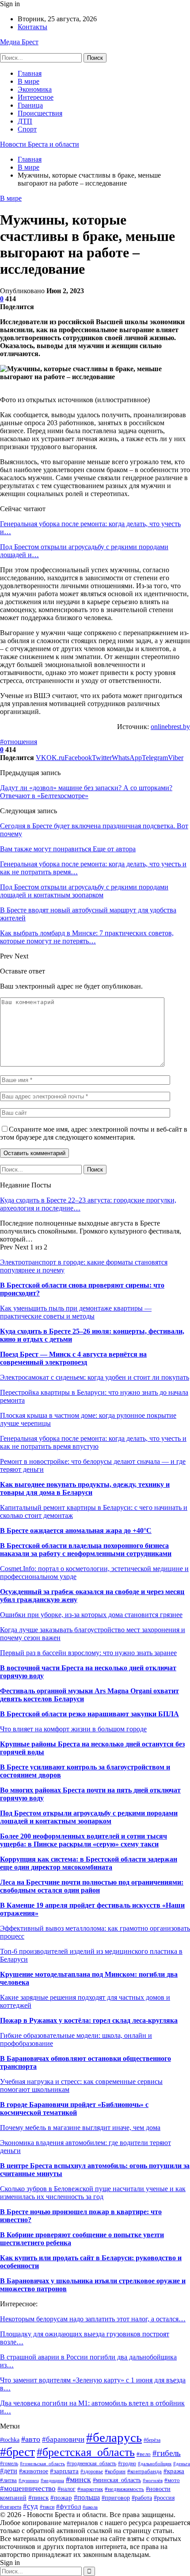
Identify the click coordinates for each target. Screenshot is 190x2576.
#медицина (52, 2480)
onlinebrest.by (170, 727)
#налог (66, 2489)
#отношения (19, 742)
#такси (47, 2507)
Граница (30, 105)
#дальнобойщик (155, 2463)
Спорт (27, 129)
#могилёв (153, 2481)
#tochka (10, 2440)
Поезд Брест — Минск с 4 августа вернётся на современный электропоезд (73, 1358)
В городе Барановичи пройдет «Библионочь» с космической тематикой (74, 2109)
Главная (30, 73)
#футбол (68, 2506)
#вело (144, 2454)
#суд (30, 2506)
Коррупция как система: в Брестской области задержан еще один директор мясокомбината (89, 1863)
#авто (31, 2439)
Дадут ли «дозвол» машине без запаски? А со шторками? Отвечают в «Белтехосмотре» (86, 792)
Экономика (35, 89)
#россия (164, 2498)
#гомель (9, 2463)
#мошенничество (28, 2489)
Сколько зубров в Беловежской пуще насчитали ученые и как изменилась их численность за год (93, 2193)
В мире (28, 81)
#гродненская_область (91, 2463)
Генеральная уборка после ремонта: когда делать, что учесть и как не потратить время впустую (93, 1442)
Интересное (36, 97)
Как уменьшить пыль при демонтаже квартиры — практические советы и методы (76, 1312)
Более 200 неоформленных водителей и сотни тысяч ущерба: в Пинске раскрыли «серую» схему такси (84, 1840)
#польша (87, 2497)
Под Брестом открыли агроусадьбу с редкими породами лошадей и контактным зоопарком (89, 1817)
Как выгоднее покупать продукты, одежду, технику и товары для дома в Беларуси (85, 1488)
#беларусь (114, 2437)
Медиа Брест (19, 42)
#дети (9, 2471)
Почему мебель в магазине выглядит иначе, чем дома (80, 2128)
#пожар (61, 2497)
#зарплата (64, 2471)
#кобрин (115, 2471)
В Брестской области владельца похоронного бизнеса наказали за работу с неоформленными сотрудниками (86, 1550)
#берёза (152, 2440)
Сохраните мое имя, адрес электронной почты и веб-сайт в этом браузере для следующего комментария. (94, 1133)
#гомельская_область (42, 2463)
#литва (8, 2480)
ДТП (25, 121)
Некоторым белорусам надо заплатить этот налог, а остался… (93, 2319)
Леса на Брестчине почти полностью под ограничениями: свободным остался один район (92, 1886)
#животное (34, 2471)
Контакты (32, 27)
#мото (172, 2480)
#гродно (127, 2464)
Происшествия (40, 113)
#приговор (116, 2498)
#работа (142, 2498)
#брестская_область (86, 2452)
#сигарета (11, 2507)
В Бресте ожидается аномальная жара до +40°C (76, 1530)
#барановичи (63, 2439)
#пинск (38, 2497)
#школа (90, 2507)
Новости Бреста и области (40, 144)
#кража (174, 2471)
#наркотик (90, 2489)
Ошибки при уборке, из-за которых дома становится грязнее (91, 1615)
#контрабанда (144, 2471)
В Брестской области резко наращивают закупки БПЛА (89, 1714)
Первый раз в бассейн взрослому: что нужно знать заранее (88, 1653)
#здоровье (92, 2471)
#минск (78, 2479)
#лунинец (29, 2480)
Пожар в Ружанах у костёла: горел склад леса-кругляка (89, 2020)
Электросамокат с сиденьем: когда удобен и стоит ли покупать (95, 1377)
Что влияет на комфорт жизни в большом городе (73, 1729)
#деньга (182, 2463)
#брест (17, 2452)
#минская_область (117, 2480)
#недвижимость (124, 2489)
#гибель (167, 2453)
